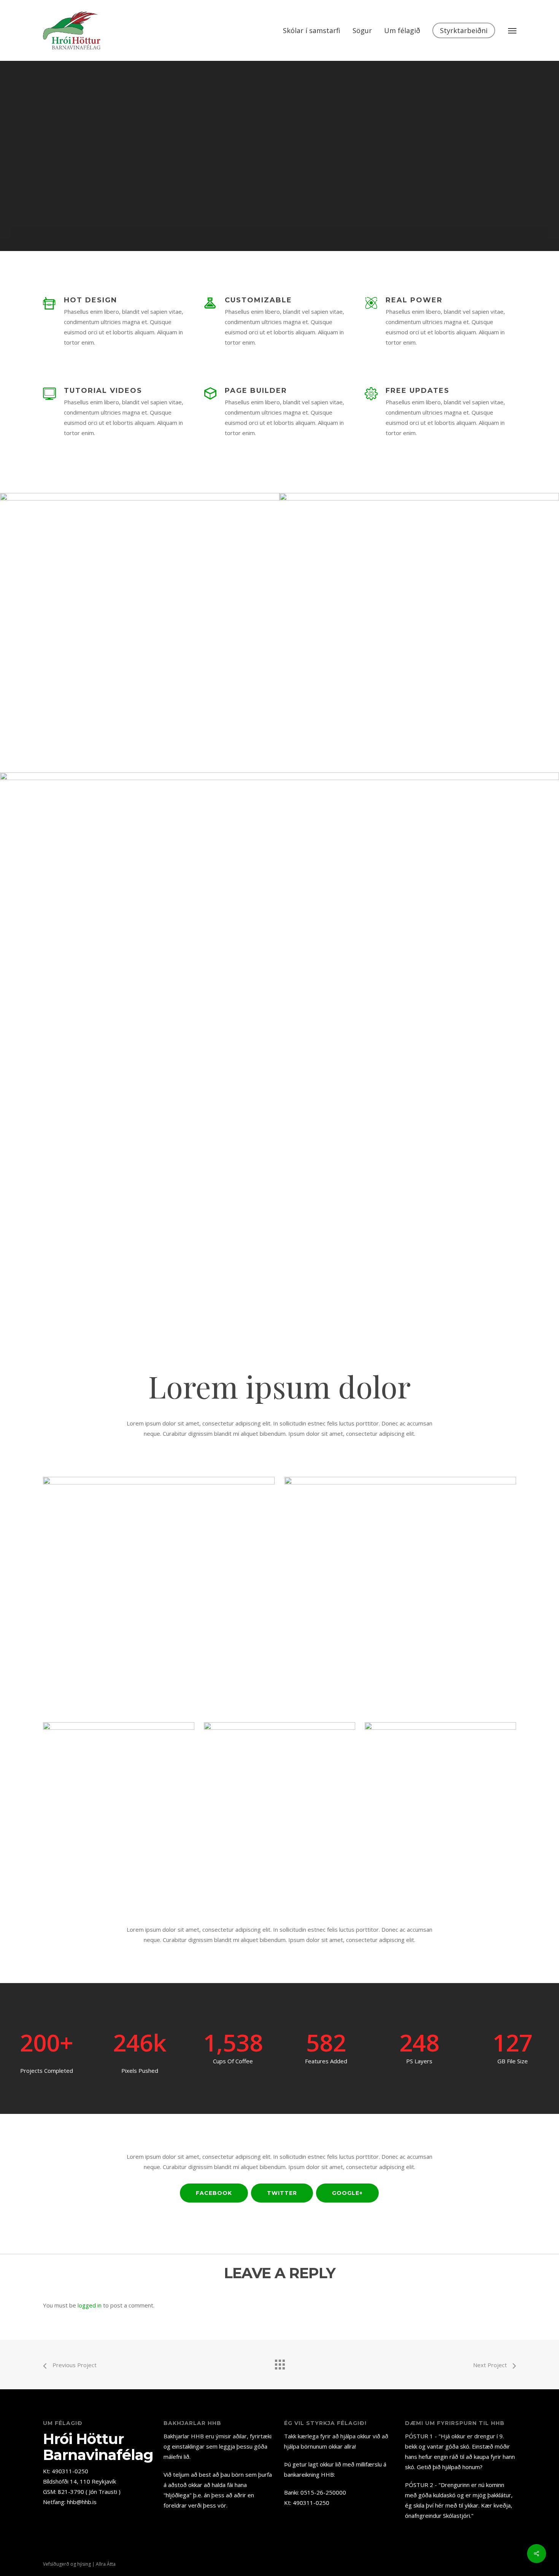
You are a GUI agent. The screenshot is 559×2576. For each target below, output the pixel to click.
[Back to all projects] (279, 2363)
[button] (512, 30)
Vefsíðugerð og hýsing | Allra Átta (79, 2564)
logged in (90, 2305)
